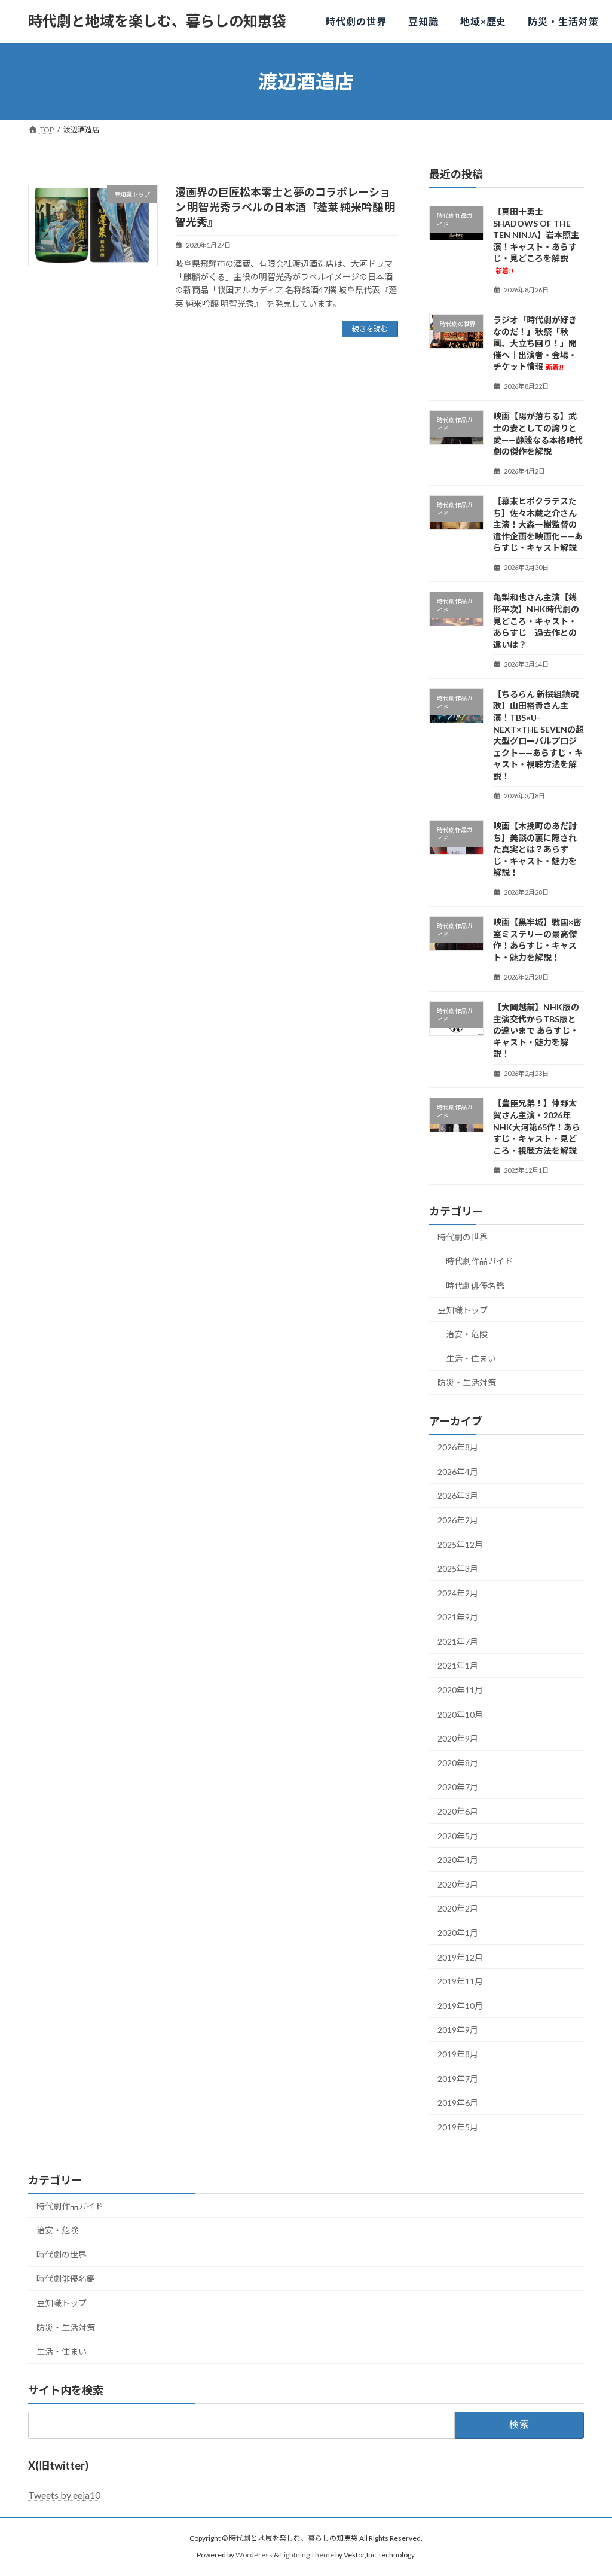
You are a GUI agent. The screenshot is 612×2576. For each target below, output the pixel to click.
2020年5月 (458, 1836)
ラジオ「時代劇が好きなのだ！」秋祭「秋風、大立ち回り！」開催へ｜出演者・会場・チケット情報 (535, 343)
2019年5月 (458, 2127)
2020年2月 (458, 1908)
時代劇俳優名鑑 (475, 1286)
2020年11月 (460, 1690)
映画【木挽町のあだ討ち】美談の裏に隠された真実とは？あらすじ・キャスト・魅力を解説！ (535, 849)
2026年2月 (458, 1520)
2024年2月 (458, 1593)
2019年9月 (458, 2030)
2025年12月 (460, 1545)
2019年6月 (458, 2103)
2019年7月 (458, 2079)
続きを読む (370, 329)
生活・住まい (471, 1359)
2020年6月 (458, 1811)
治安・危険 (467, 1334)
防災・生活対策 (467, 1382)
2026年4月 (458, 1472)
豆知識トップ (463, 1310)
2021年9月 (458, 1617)
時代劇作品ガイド (479, 1261)
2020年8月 (458, 1763)
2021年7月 (458, 1641)
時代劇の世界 (463, 1237)
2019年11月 (460, 1981)
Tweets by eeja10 (64, 2495)
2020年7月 (458, 1787)
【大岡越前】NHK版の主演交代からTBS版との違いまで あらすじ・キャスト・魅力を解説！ (536, 1030)
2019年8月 (458, 2054)
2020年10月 (460, 1714)
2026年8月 (458, 1447)
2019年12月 (460, 1957)
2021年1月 (458, 1665)
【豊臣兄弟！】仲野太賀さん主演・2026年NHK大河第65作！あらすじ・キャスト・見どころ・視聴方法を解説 (537, 1127)
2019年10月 (460, 2006)
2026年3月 (458, 1496)
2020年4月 (458, 1860)
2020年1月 (458, 1933)
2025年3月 (458, 1569)
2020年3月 (458, 1884)
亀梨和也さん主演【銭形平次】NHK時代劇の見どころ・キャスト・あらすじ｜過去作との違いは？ (536, 621)
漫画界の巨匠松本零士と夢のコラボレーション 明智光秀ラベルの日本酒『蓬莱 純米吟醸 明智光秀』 (285, 207)
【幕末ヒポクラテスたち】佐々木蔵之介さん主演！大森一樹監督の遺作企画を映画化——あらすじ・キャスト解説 (538, 524)
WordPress (254, 2555)
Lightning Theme (307, 2555)
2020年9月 (458, 1738)
